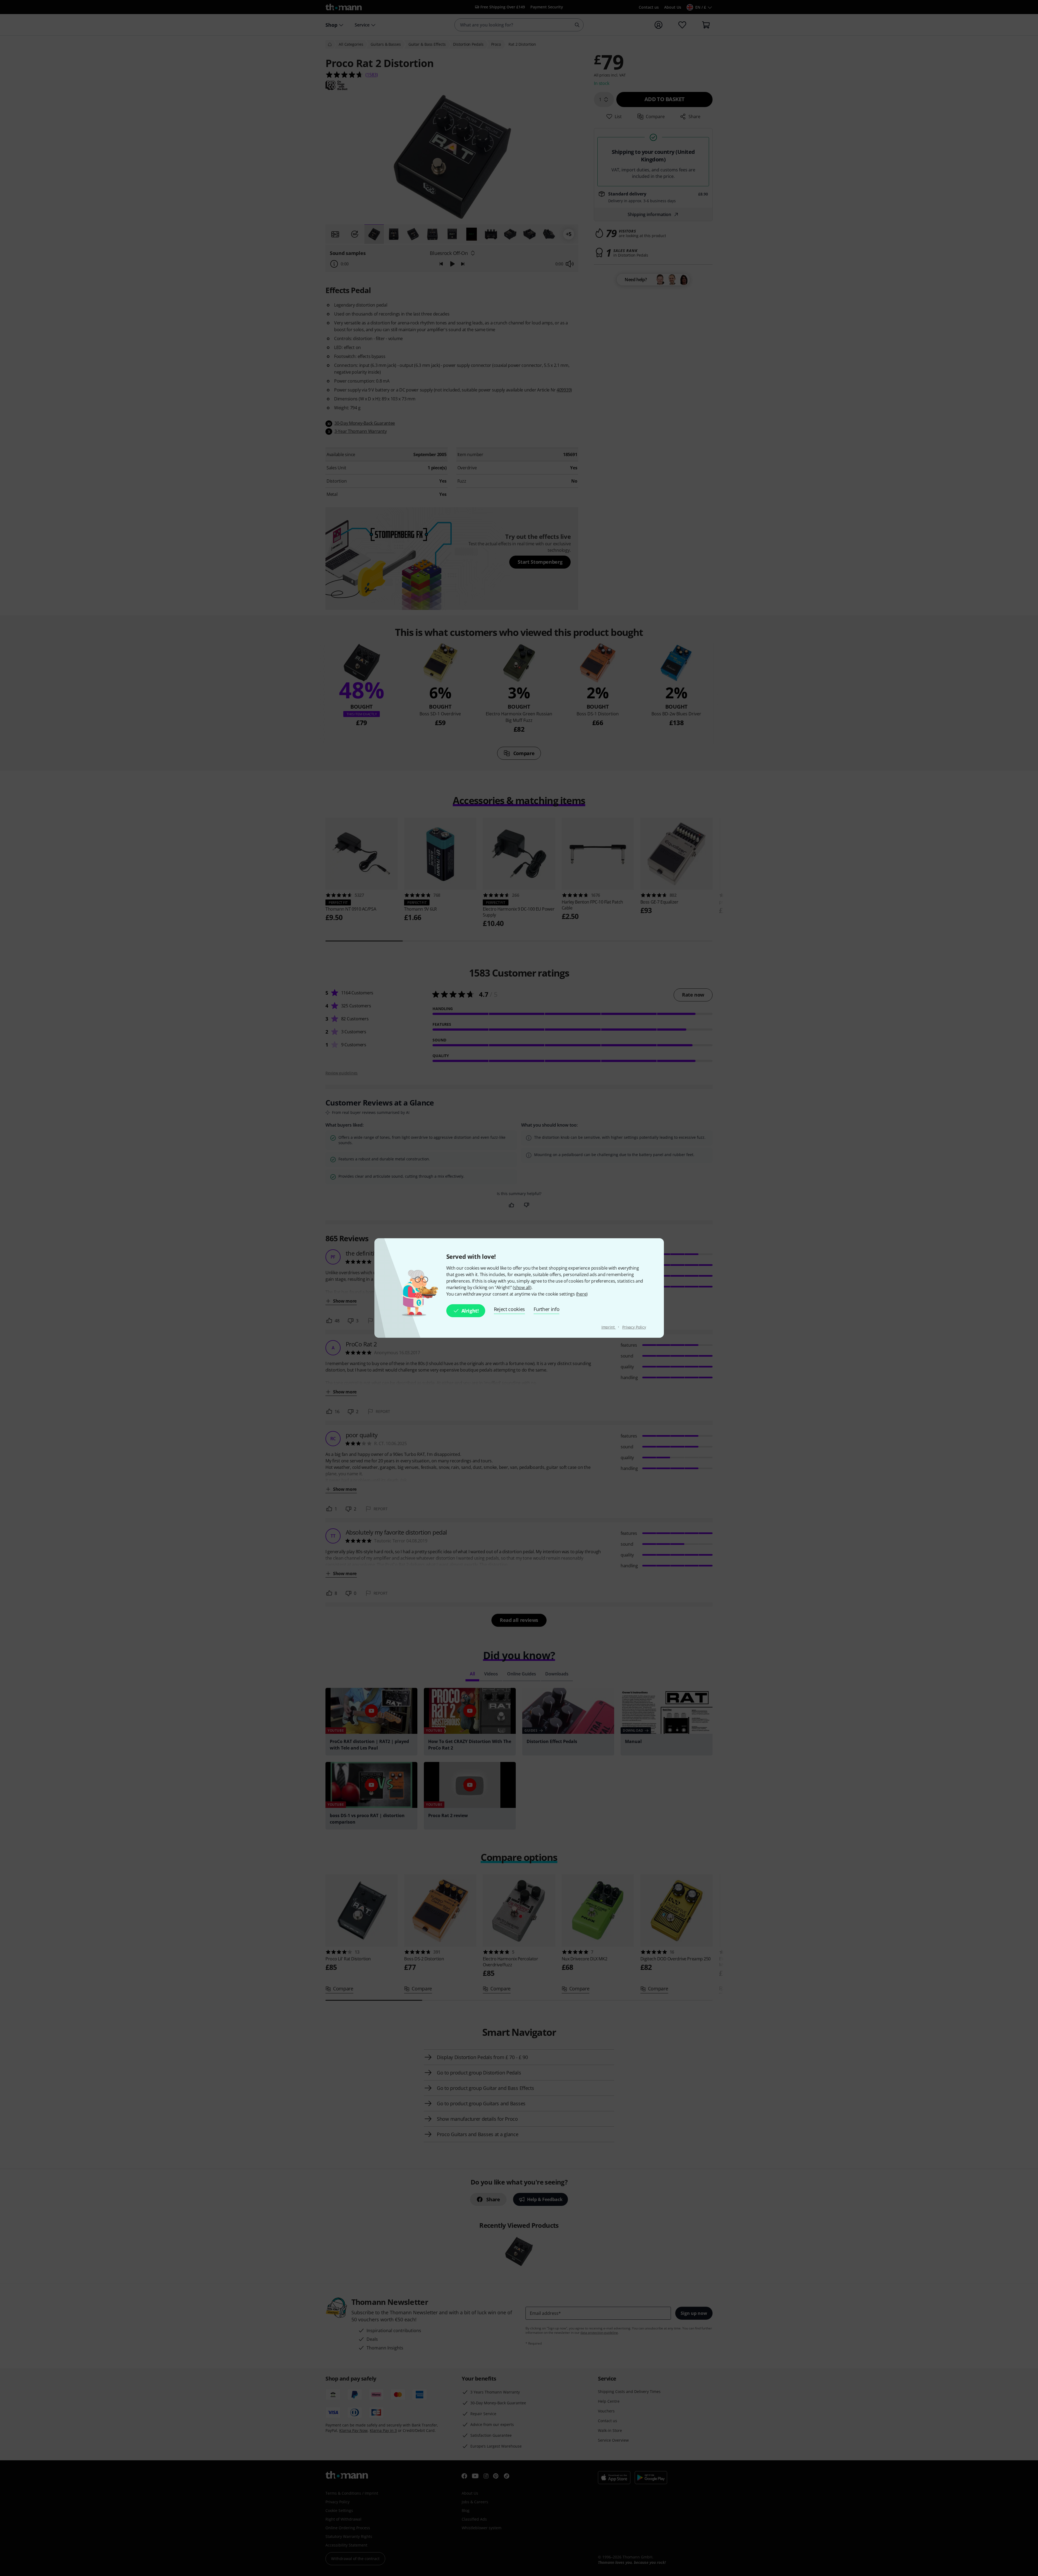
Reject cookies (510, 1309)
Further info (546, 1309)
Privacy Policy (634, 1327)
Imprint (609, 1327)
